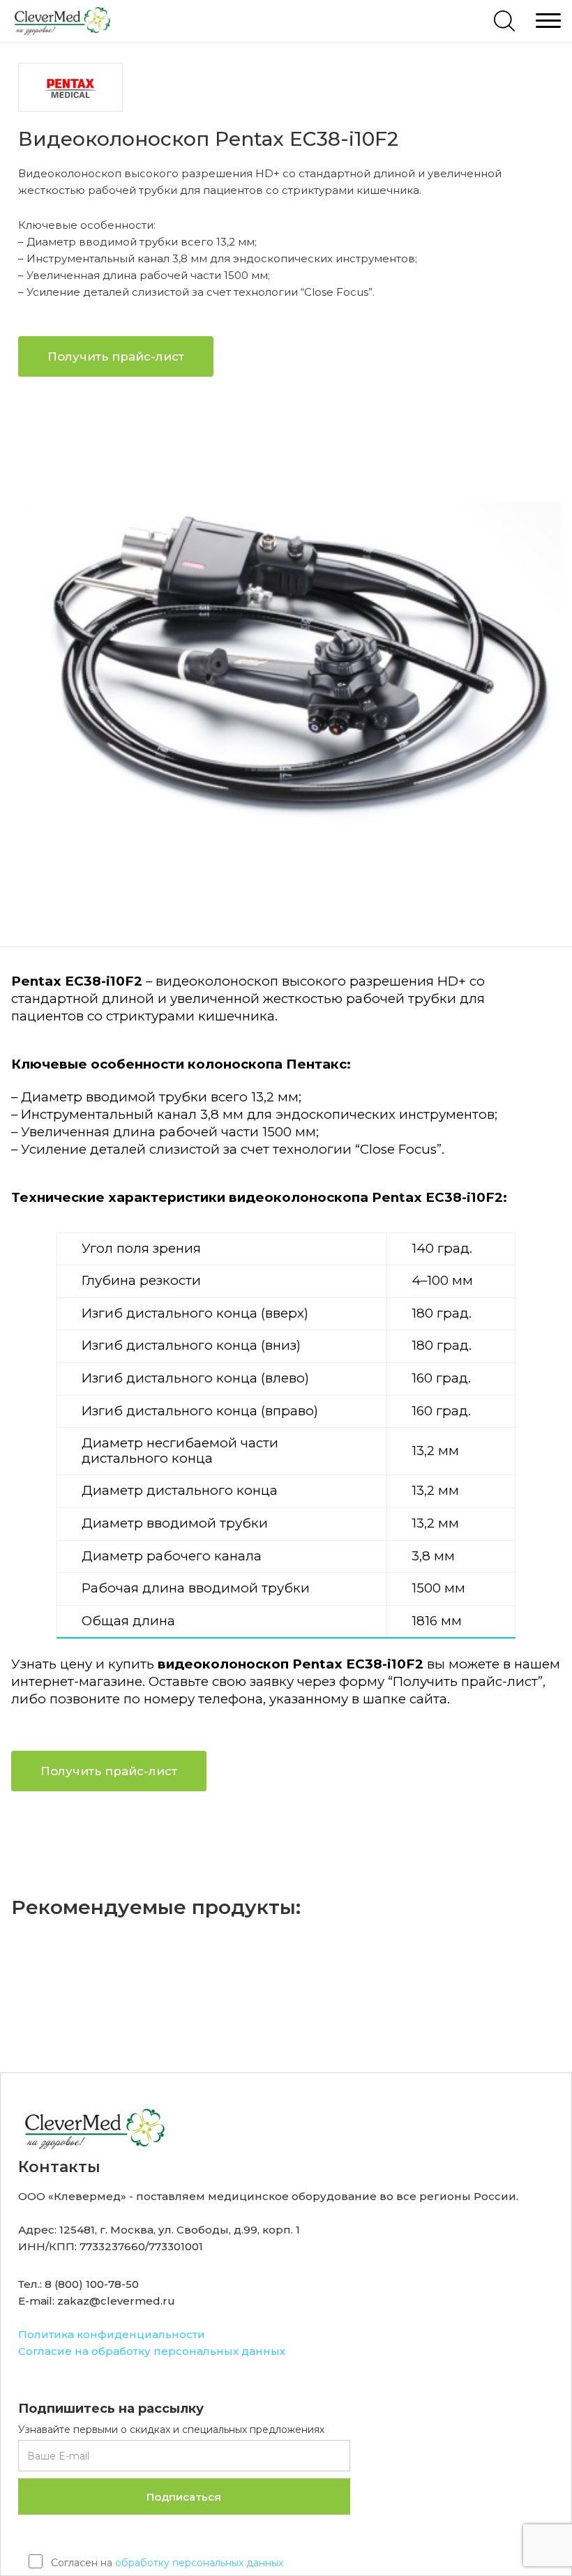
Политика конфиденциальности (112, 2334)
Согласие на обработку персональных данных (152, 2351)
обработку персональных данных (199, 2563)
